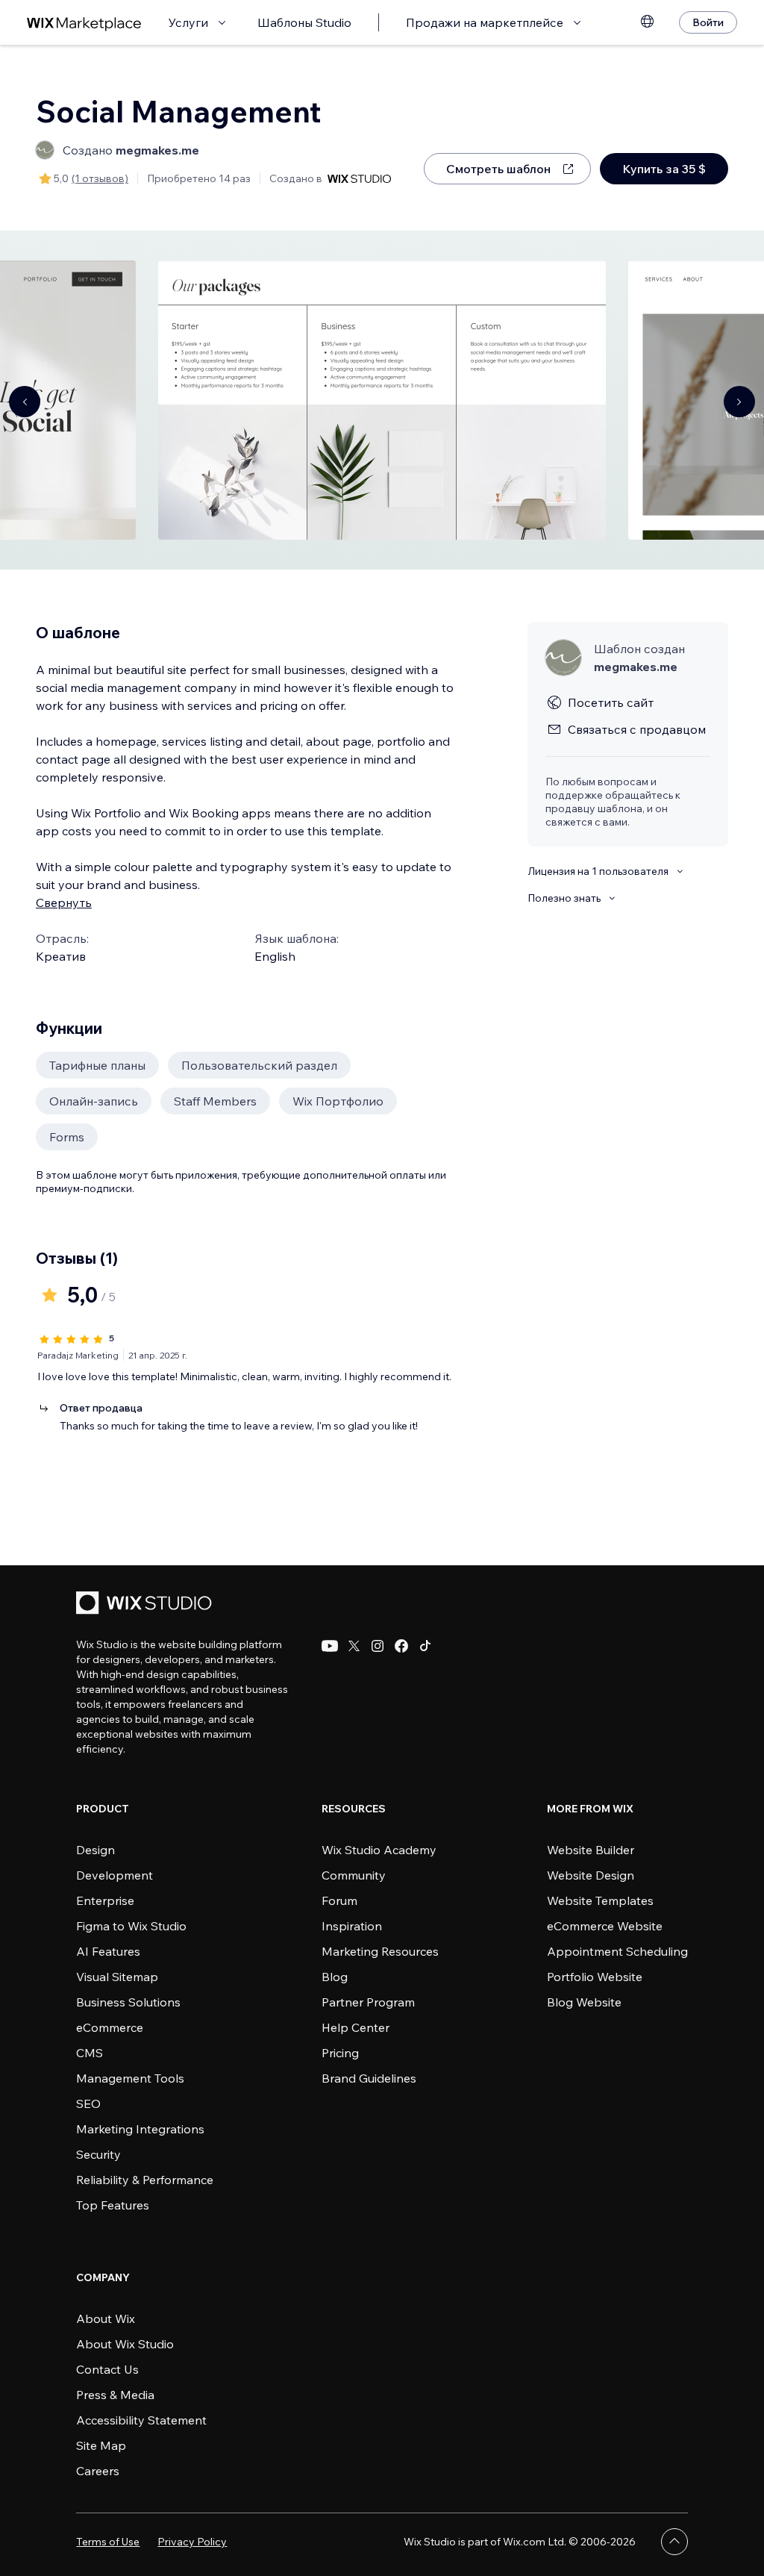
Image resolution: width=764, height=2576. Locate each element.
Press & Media (115, 2395)
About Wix (106, 2318)
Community (354, 1875)
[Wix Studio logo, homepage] (146, 1604)
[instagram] (378, 1646)
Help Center (356, 2027)
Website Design (591, 1875)
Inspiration (352, 1926)
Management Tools (130, 2078)
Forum (339, 1900)
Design (95, 1850)
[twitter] (354, 1646)
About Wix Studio (125, 2344)
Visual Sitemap (117, 1977)
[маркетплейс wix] (84, 23)
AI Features (108, 1951)
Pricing (340, 2053)
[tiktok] (425, 1646)
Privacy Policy (192, 2542)
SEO (88, 2103)
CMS (90, 2053)
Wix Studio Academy (379, 1850)
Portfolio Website (595, 1977)
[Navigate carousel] (25, 402)
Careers (98, 2471)
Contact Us (107, 2369)
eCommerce (110, 2027)
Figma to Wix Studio (131, 1926)
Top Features (113, 2205)
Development (115, 1875)
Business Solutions (128, 2002)
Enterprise (105, 1900)
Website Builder (591, 1850)
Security (98, 2154)
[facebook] (401, 1646)
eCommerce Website (605, 1926)
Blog (335, 1977)
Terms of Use (108, 2542)
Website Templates (600, 1900)
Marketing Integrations (140, 2129)
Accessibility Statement (141, 2420)
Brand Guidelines (369, 2078)
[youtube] (330, 1646)
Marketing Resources (380, 1951)
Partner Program (368, 2002)
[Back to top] (674, 2542)
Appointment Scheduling (617, 1951)
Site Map (101, 2445)
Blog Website (584, 2002)
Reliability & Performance (145, 2180)
